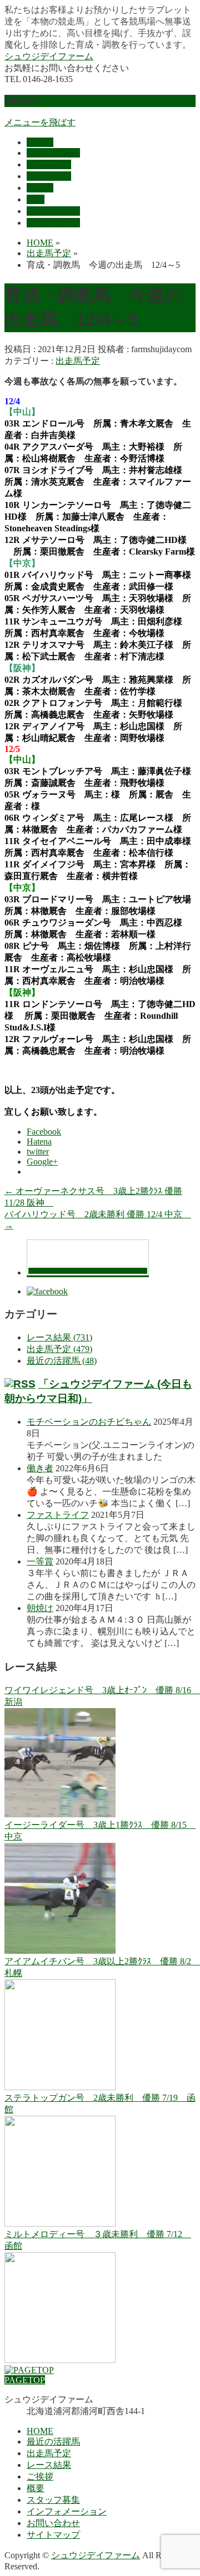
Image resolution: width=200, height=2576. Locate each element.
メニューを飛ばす (40, 122)
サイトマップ (53, 2535)
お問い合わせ (53, 2523)
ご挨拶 (40, 2476)
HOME (40, 2431)
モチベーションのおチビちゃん (89, 1422)
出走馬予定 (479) (59, 1349)
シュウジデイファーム (49, 56)
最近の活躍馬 (53, 2442)
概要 (36, 2488)
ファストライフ (58, 1515)
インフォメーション (67, 2511)
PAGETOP (25, 2380)
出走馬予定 (78, 361)
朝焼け (40, 1608)
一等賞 (40, 1561)
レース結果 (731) (59, 1337)
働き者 (40, 1468)
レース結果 (49, 2465)
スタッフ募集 (53, 2500)
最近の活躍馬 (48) (62, 1361)
